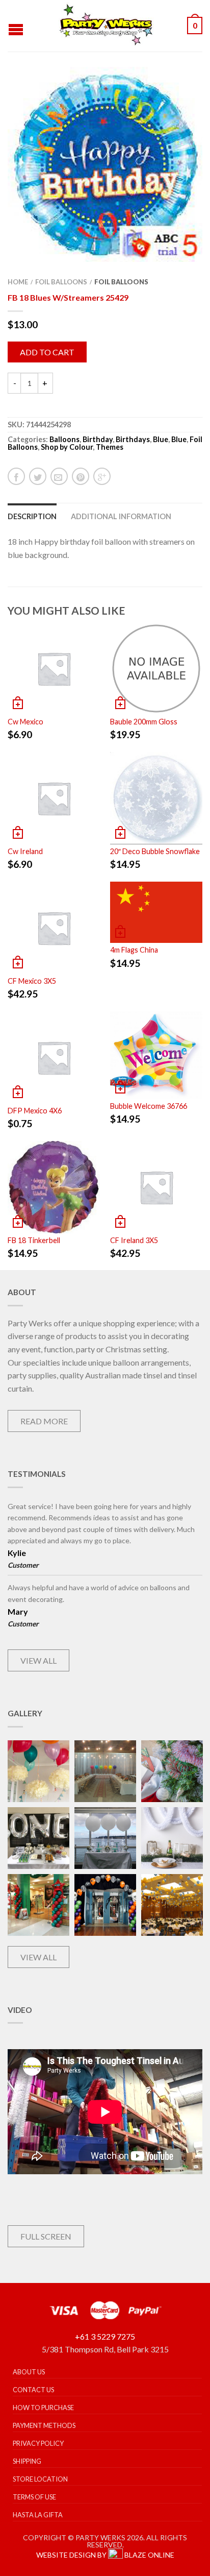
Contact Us (33, 2390)
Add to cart (47, 352)
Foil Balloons (61, 282)
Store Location (40, 2479)
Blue (161, 439)
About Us (29, 2372)
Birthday (98, 439)
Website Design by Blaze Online (105, 2555)
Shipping (27, 2461)
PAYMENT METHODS (44, 2425)
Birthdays (133, 439)
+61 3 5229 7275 (105, 2336)
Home (18, 282)
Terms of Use (34, 2497)
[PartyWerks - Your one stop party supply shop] (107, 26)
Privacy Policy (38, 2443)
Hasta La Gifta (38, 2515)
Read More (44, 1421)
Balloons (64, 439)
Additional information (121, 516)
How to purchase (43, 2408)
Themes (110, 447)
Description (32, 516)
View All (38, 1660)
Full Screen (46, 2236)
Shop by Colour (67, 447)
